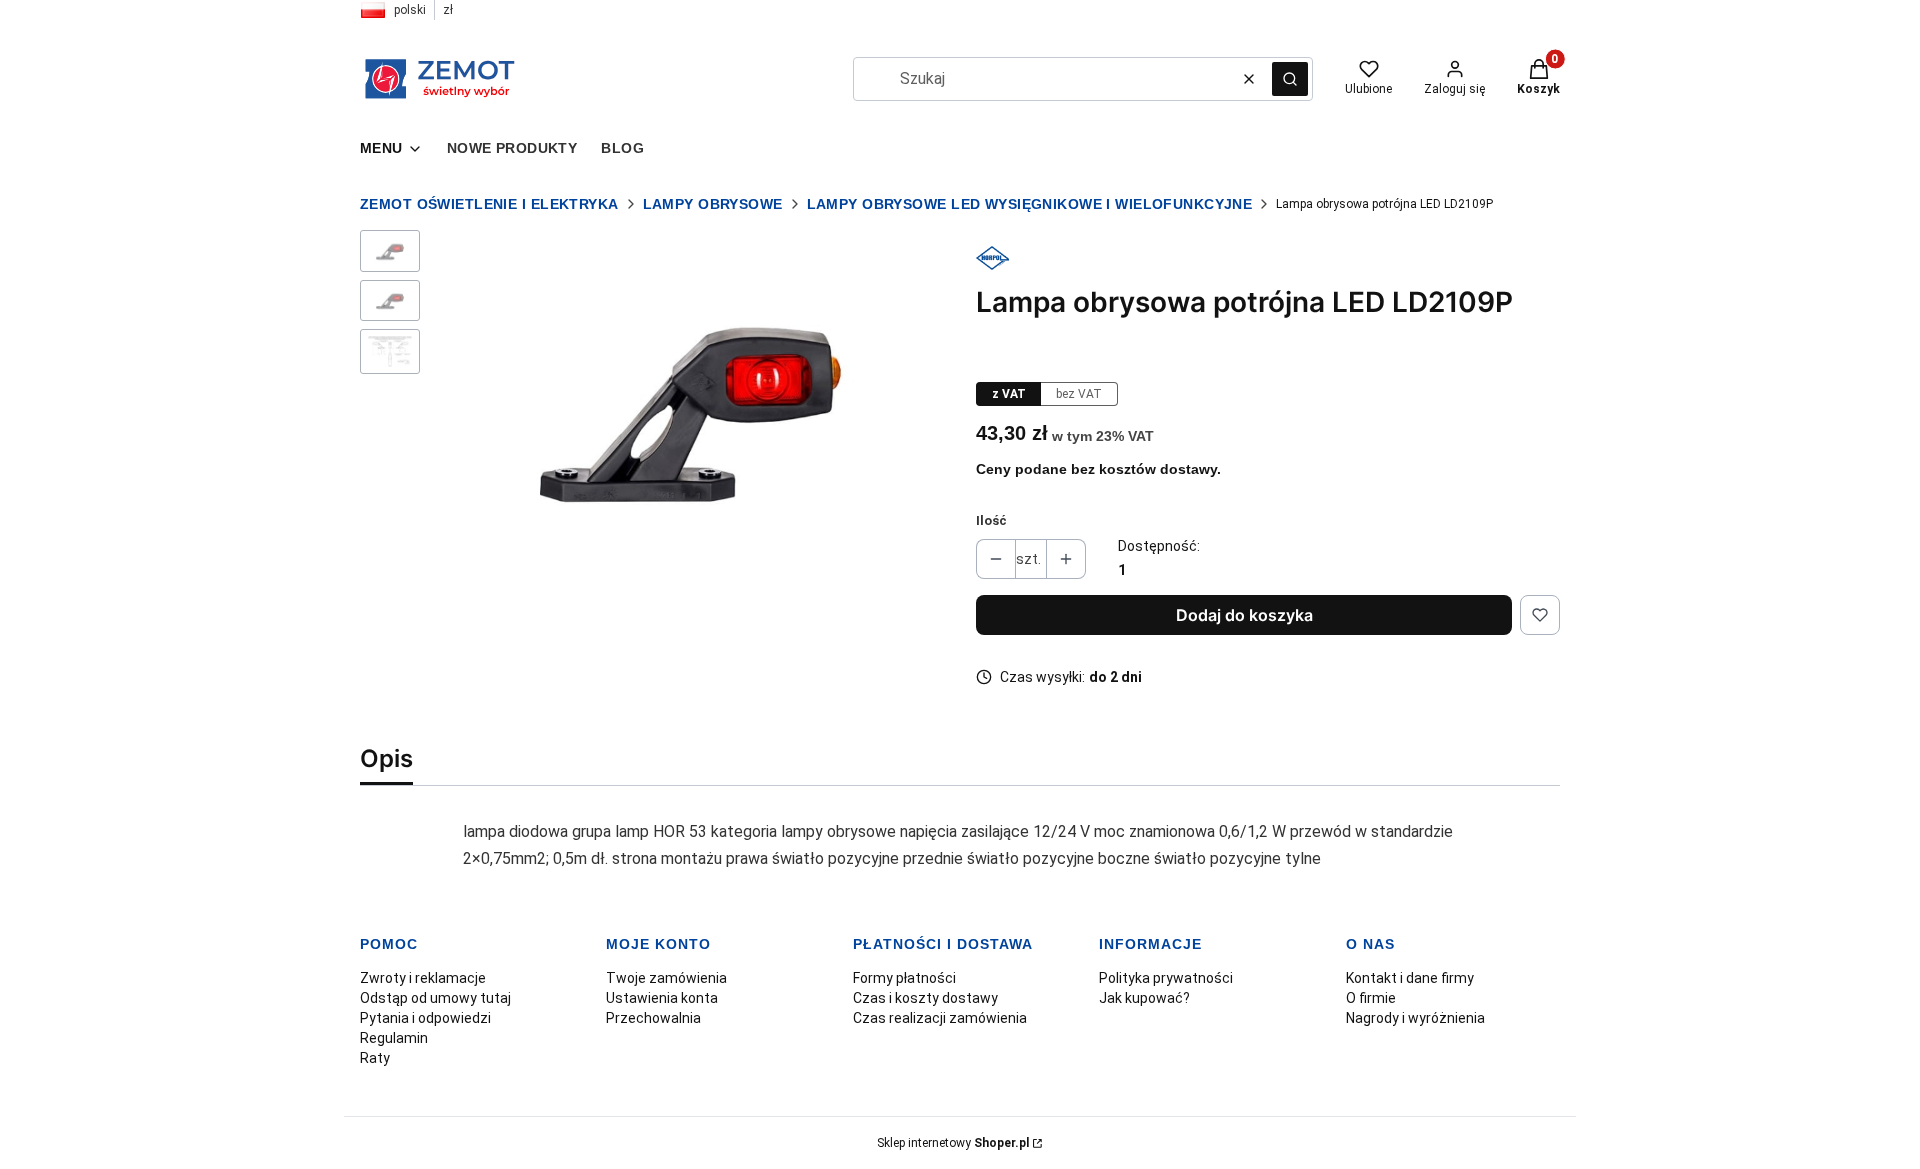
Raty (375, 1058)
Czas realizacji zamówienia (940, 1018)
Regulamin (394, 1038)
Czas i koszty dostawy (925, 998)
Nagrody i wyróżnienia (1415, 1018)
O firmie (1371, 998)
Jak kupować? (1144, 998)
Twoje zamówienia (666, 978)
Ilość (991, 520)
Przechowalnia (653, 1018)
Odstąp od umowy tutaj (435, 998)
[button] (1290, 79)
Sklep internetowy (953, 1143)
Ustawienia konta (662, 998)
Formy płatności (904, 978)
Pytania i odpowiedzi (425, 1018)
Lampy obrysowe (713, 204)
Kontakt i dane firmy (1410, 978)
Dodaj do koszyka (1244, 615)
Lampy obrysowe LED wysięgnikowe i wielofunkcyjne (1030, 204)
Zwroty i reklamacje (423, 978)
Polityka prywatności (1166, 978)
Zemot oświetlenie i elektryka (489, 204)
